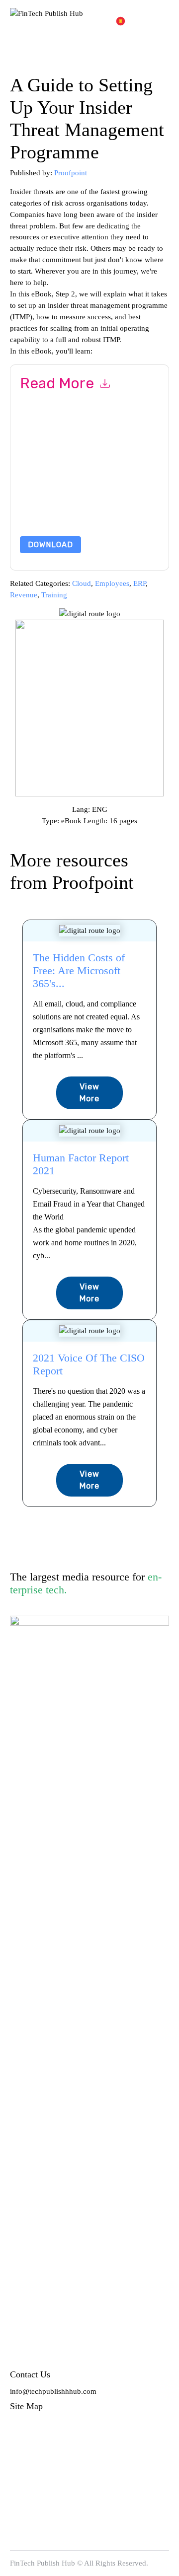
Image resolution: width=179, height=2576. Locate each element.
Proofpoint (71, 173)
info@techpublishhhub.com (53, 2391)
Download (50, 545)
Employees (112, 583)
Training (54, 595)
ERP (139, 583)
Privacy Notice (55, 500)
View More (89, 1093)
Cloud (82, 583)
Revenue (24, 595)
